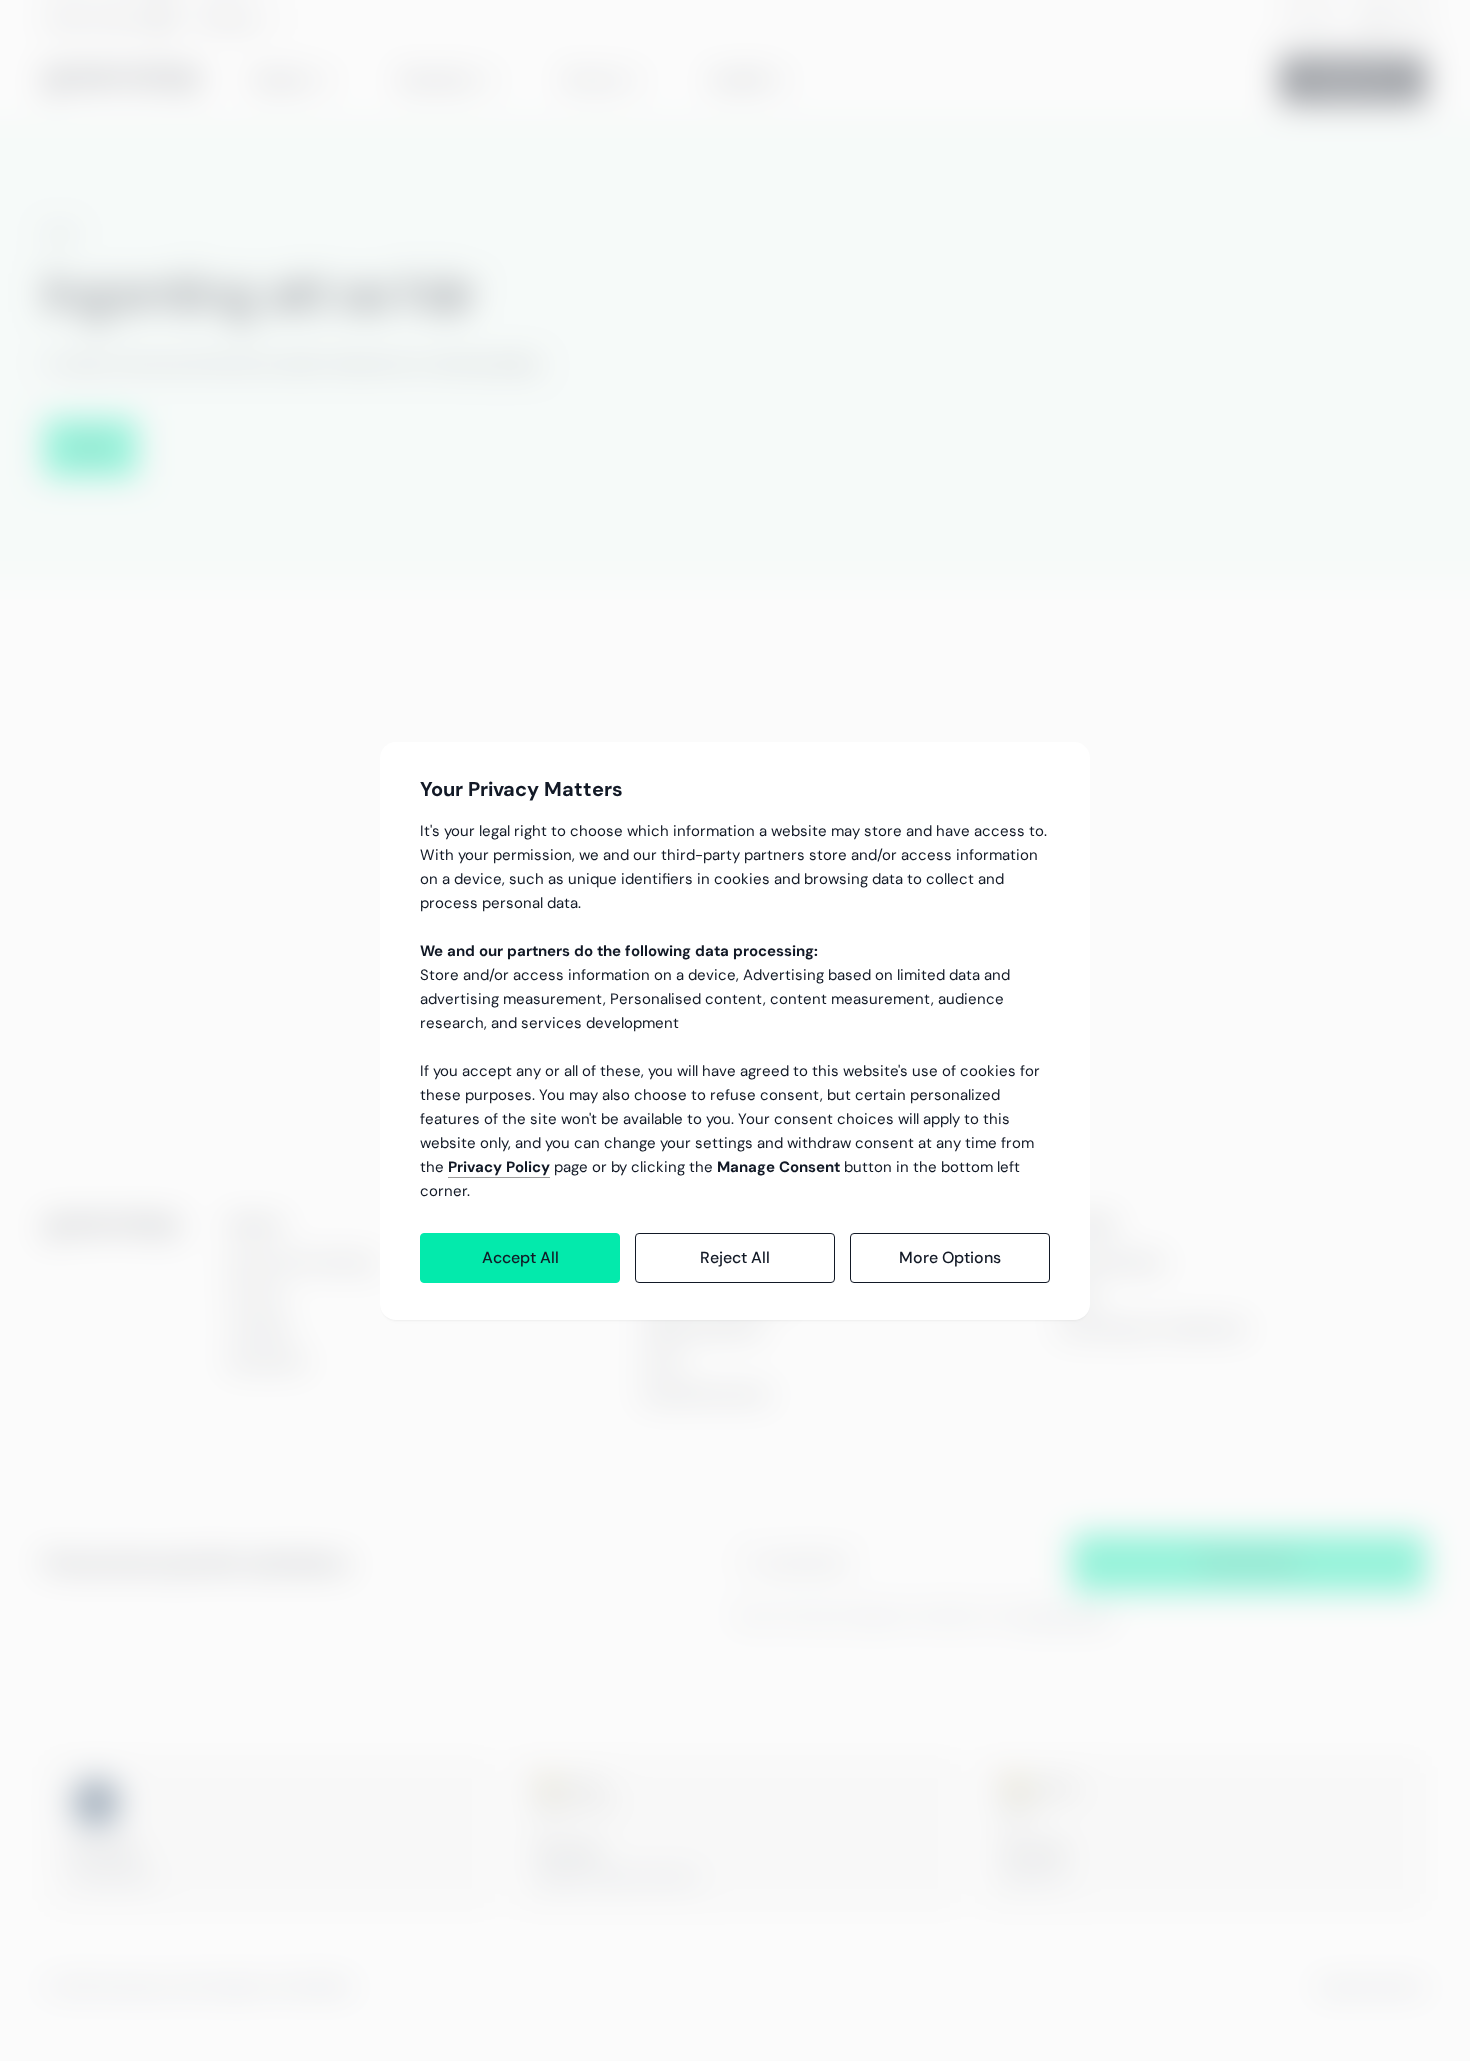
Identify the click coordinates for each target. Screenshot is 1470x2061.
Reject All (735, 1257)
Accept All (520, 1257)
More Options (950, 1257)
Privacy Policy (499, 1167)
